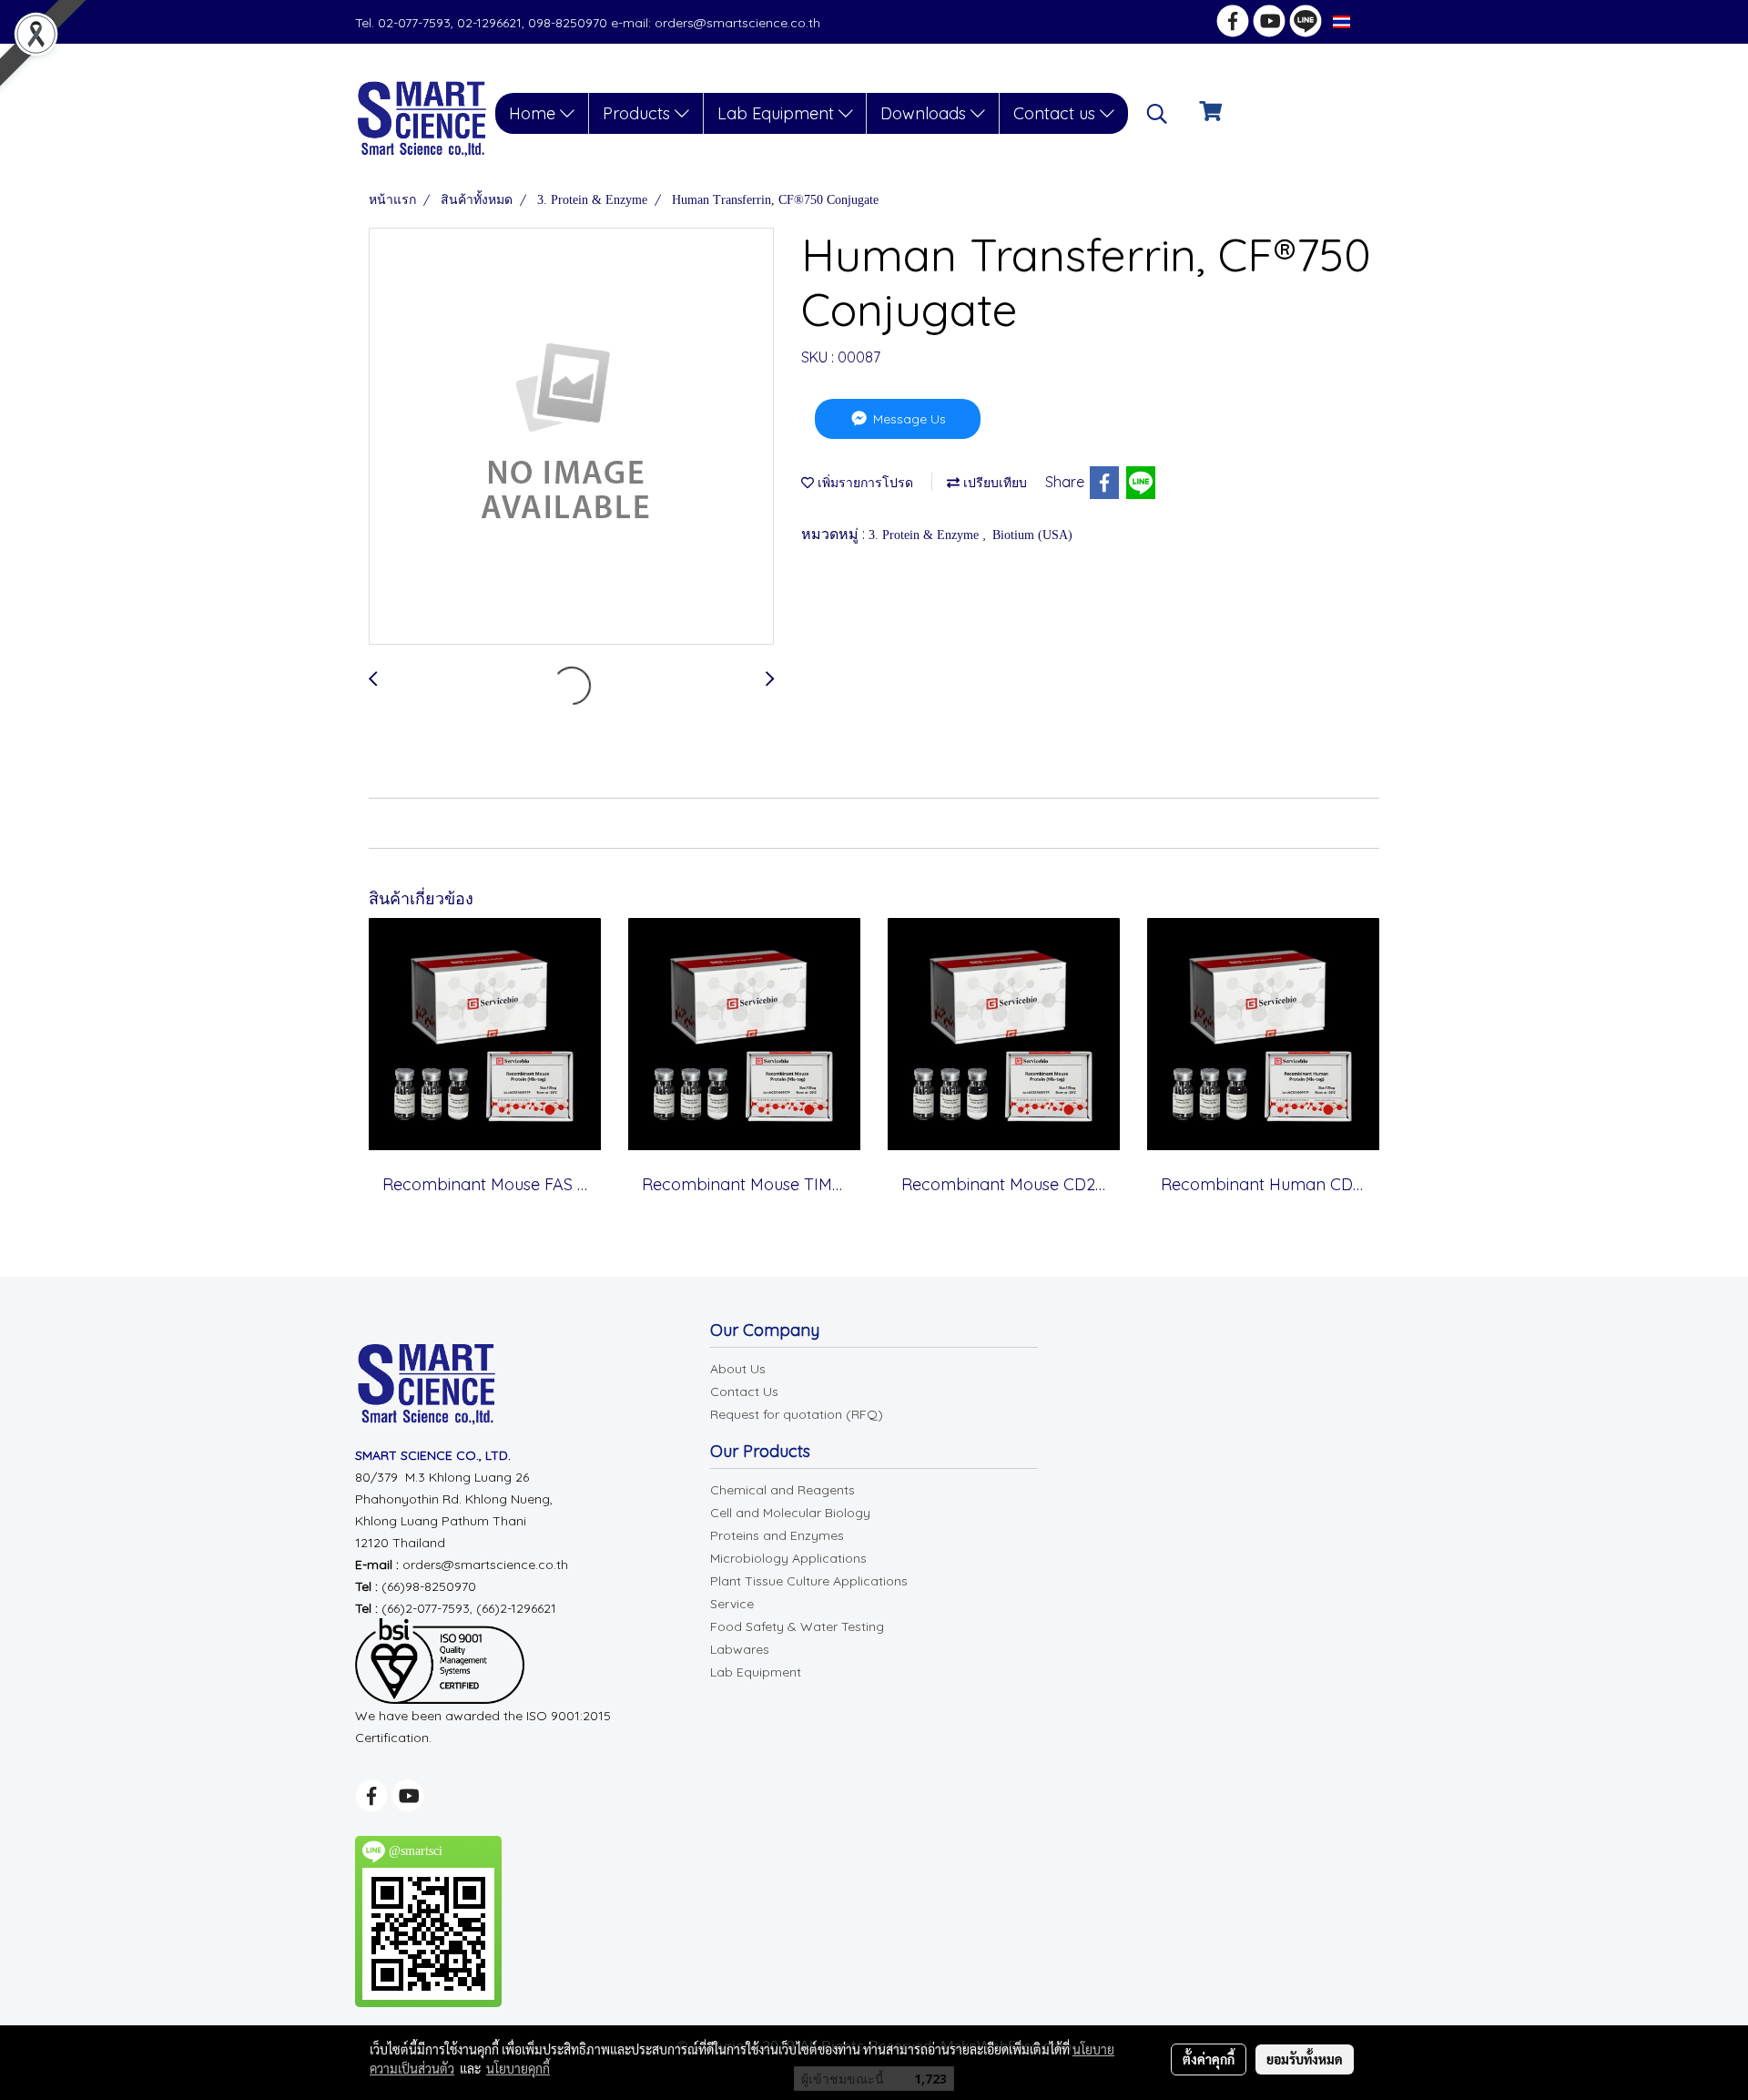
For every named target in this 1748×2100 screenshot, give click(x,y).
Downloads (925, 113)
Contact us (1057, 113)
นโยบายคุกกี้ (518, 2068)
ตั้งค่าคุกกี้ (1209, 2059)
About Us (738, 1369)
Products (639, 113)
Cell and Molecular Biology (790, 1513)
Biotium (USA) (1032, 535)
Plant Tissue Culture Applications (809, 1581)
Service (732, 1604)
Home (534, 113)
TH (1362, 21)
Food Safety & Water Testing (797, 1626)
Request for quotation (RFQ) (797, 1414)
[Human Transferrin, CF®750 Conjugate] (571, 437)
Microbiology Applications (788, 1558)
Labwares (740, 1649)
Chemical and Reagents (783, 1490)
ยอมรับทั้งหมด (1305, 2059)
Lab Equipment (778, 113)
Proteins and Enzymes (777, 1535)
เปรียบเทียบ (993, 483)
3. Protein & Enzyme (925, 535)
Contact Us (744, 1392)
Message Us (908, 419)
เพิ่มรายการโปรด (864, 483)
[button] (1157, 114)
